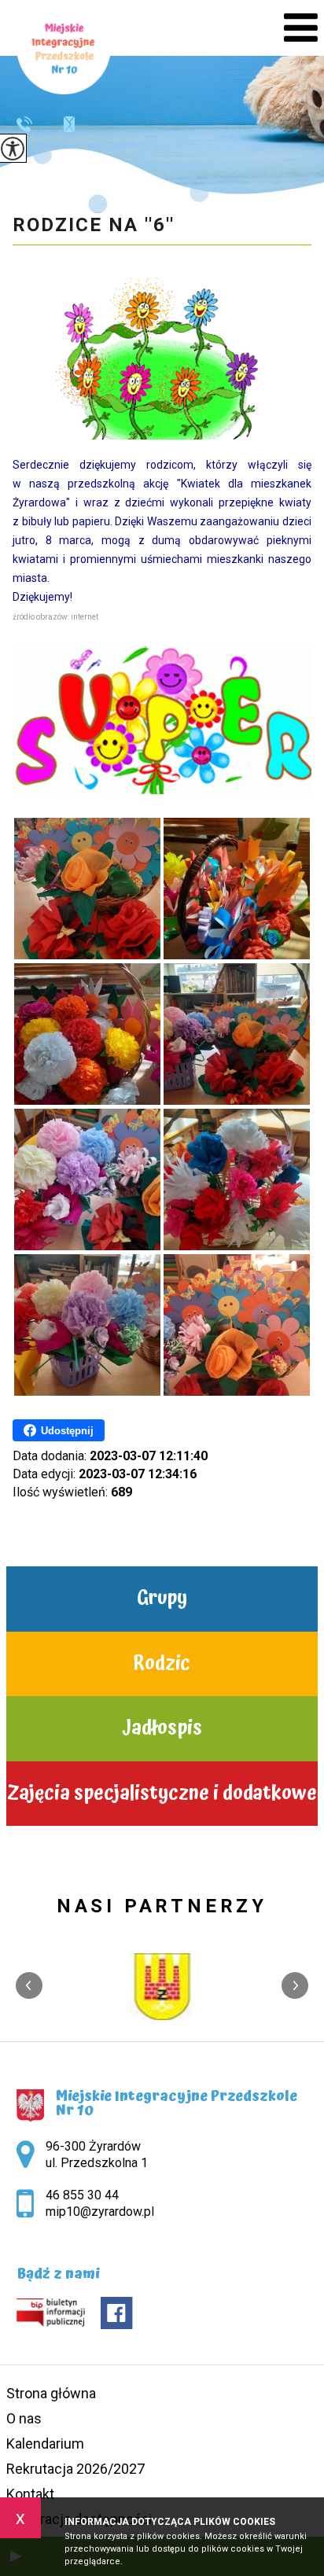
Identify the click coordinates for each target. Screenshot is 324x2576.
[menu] (301, 28)
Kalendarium (45, 2444)
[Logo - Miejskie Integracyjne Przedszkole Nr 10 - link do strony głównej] (64, 47)
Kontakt (30, 2494)
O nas (24, 2418)
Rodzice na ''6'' (94, 225)
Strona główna (51, 2393)
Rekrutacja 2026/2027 (75, 2469)
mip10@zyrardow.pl (61, 124)
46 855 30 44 (30, 124)
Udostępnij (67, 1431)
